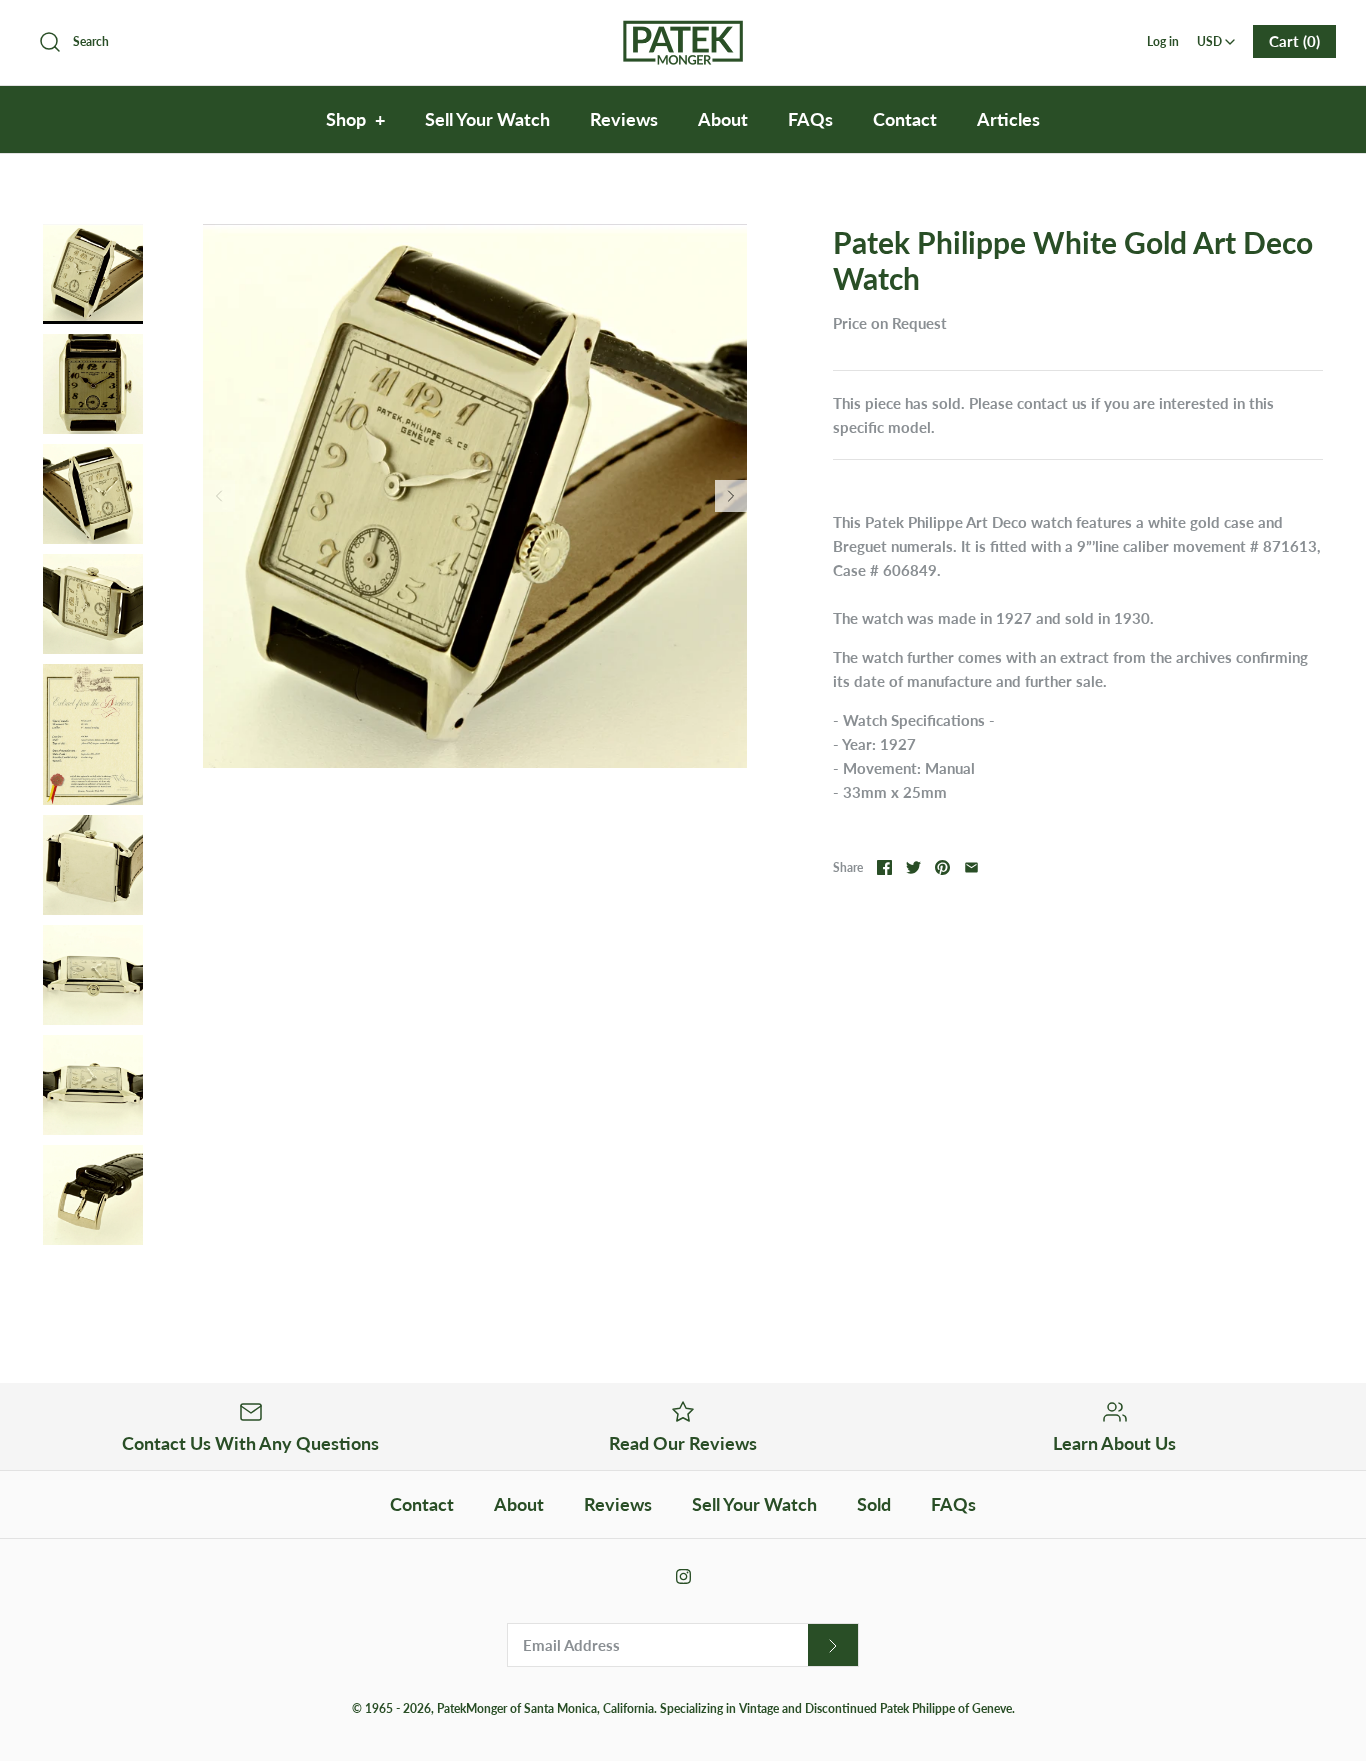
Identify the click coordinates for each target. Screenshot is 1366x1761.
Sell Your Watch (487, 119)
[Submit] (833, 1645)
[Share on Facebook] (884, 867)
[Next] (731, 496)
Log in (1163, 41)
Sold (874, 1504)
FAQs (810, 119)
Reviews (624, 119)
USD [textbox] (1217, 35)
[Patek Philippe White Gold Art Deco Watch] (93, 274)
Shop (355, 119)
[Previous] (219, 496)
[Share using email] (971, 867)
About (723, 119)
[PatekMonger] (683, 32)
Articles (1008, 119)
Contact (905, 119)
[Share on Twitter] (913, 867)
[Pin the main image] (942, 867)
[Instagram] (683, 1576)
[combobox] (1216, 35)
